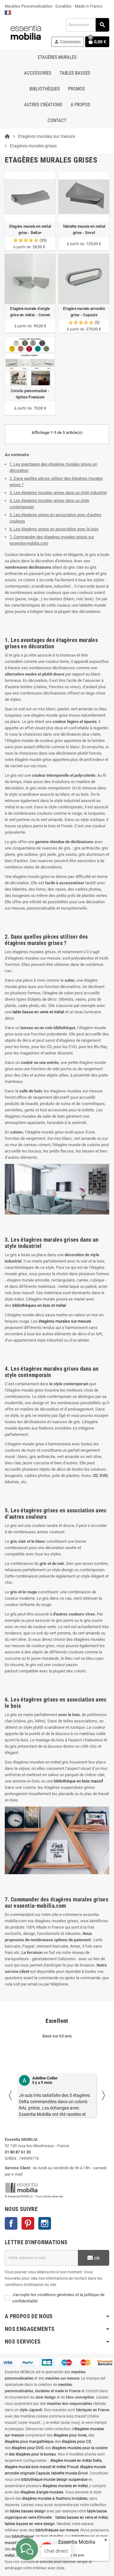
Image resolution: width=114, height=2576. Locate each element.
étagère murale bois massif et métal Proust (42, 2467)
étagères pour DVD (28, 2448)
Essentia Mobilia (77, 2542)
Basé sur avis (71, 2555)
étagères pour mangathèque (29, 2442)
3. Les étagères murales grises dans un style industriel (58, 493)
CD (95, 1476)
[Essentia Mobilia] (26, 32)
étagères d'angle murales (42, 2492)
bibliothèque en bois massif (79, 1781)
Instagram (45, 2223)
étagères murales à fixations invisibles (55, 2499)
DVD (104, 1476)
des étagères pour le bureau (32, 2454)
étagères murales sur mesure (65, 1321)
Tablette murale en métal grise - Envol (84, 230)
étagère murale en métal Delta (76, 2461)
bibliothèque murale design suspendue (54, 2480)
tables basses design (28, 2511)
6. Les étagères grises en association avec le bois (54, 529)
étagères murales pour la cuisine (80, 2448)
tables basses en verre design (30, 2524)
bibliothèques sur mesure (57, 2530)
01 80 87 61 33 (18, 2152)
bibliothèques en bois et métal (39, 1305)
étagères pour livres (70, 2435)
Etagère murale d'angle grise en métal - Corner (30, 312)
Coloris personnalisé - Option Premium (30, 394)
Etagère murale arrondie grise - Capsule (84, 312)
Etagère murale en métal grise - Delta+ (30, 230)
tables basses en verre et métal (82, 2517)
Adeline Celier (45, 2078)
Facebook (11, 2223)
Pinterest (28, 2223)
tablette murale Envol (70, 2473)
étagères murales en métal (65, 2486)
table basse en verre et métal (38, 1012)
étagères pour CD (76, 2442)
